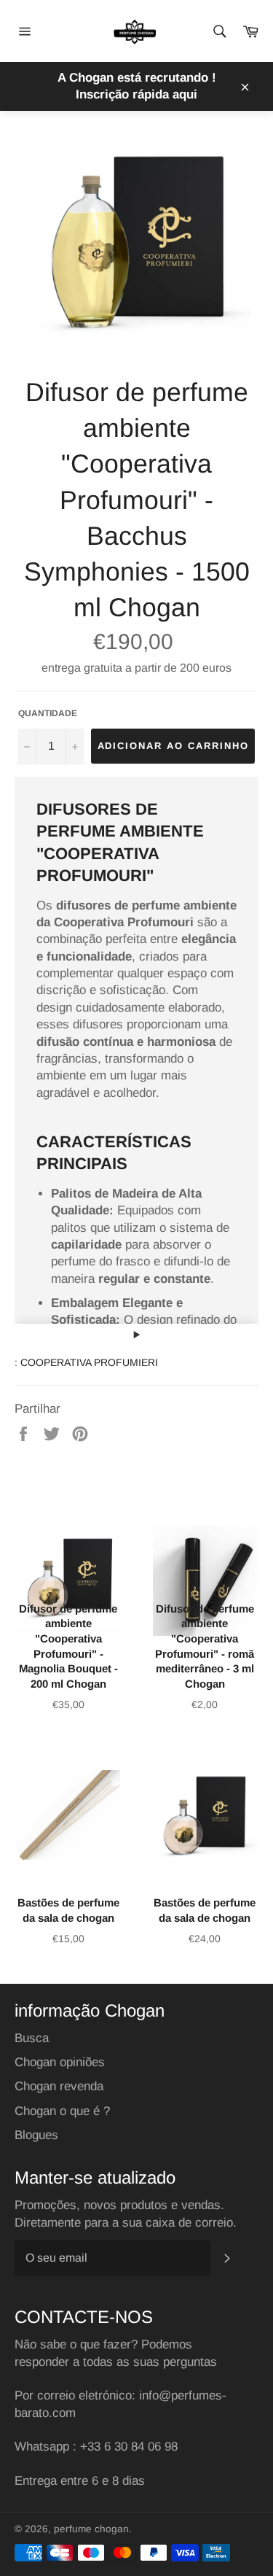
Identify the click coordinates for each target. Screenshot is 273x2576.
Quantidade (48, 713)
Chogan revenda (59, 2086)
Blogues (36, 2135)
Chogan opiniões (60, 2062)
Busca (32, 2038)
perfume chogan (91, 2529)
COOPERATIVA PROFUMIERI (89, 1362)
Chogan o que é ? (62, 2111)
